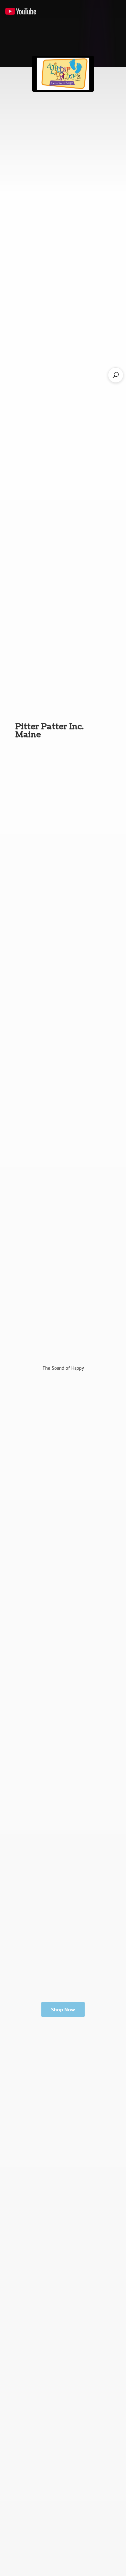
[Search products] (116, 375)
